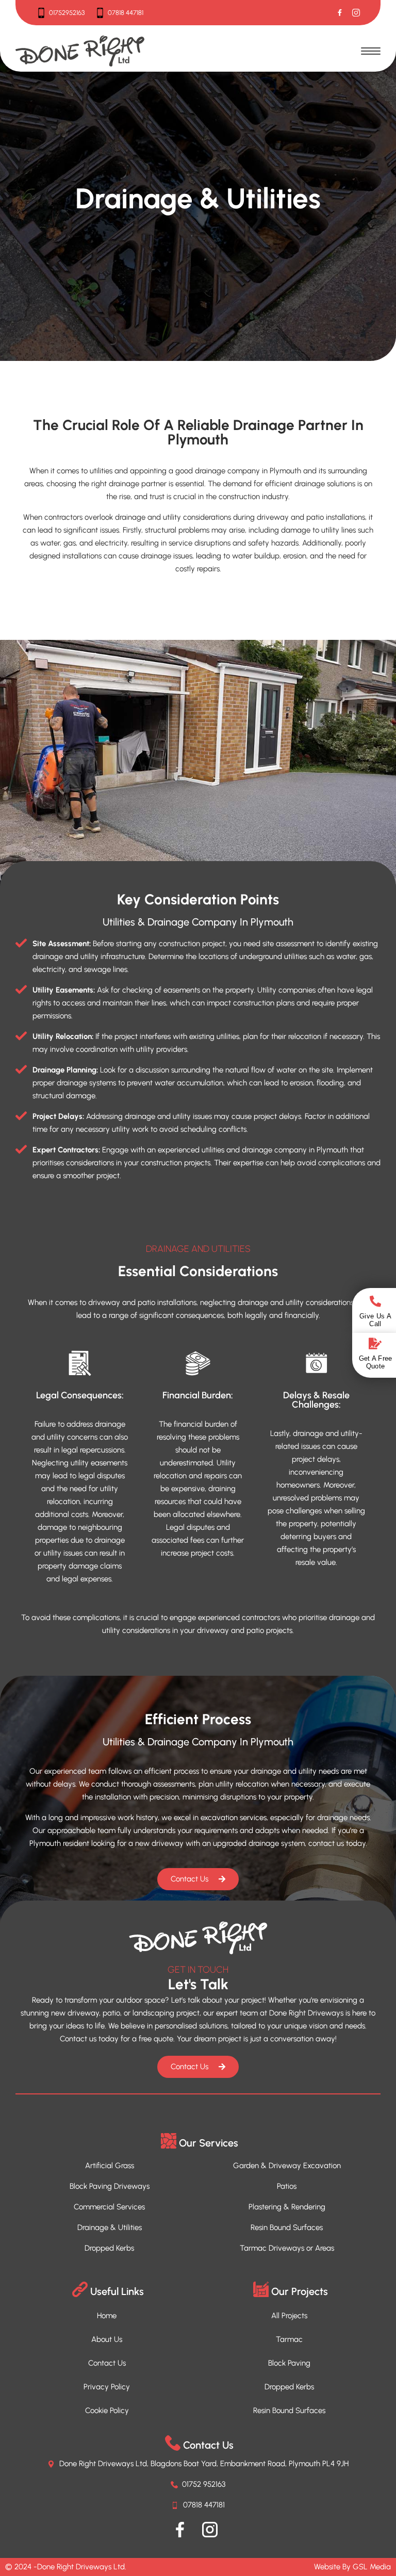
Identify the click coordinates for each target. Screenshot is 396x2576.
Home (107, 2316)
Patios (287, 2186)
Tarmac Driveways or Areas (287, 2248)
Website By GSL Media (352, 2567)
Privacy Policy (107, 2387)
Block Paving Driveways (110, 2186)
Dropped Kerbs (109, 2248)
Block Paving (289, 2363)
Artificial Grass (110, 2166)
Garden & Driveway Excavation (287, 2166)
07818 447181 (126, 13)
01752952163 (67, 13)
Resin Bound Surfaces (287, 2227)
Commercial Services (109, 2207)
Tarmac (289, 2339)
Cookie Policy (107, 2410)
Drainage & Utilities (110, 2227)
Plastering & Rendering (287, 2207)
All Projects (289, 2316)
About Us (107, 2339)
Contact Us (107, 2363)
